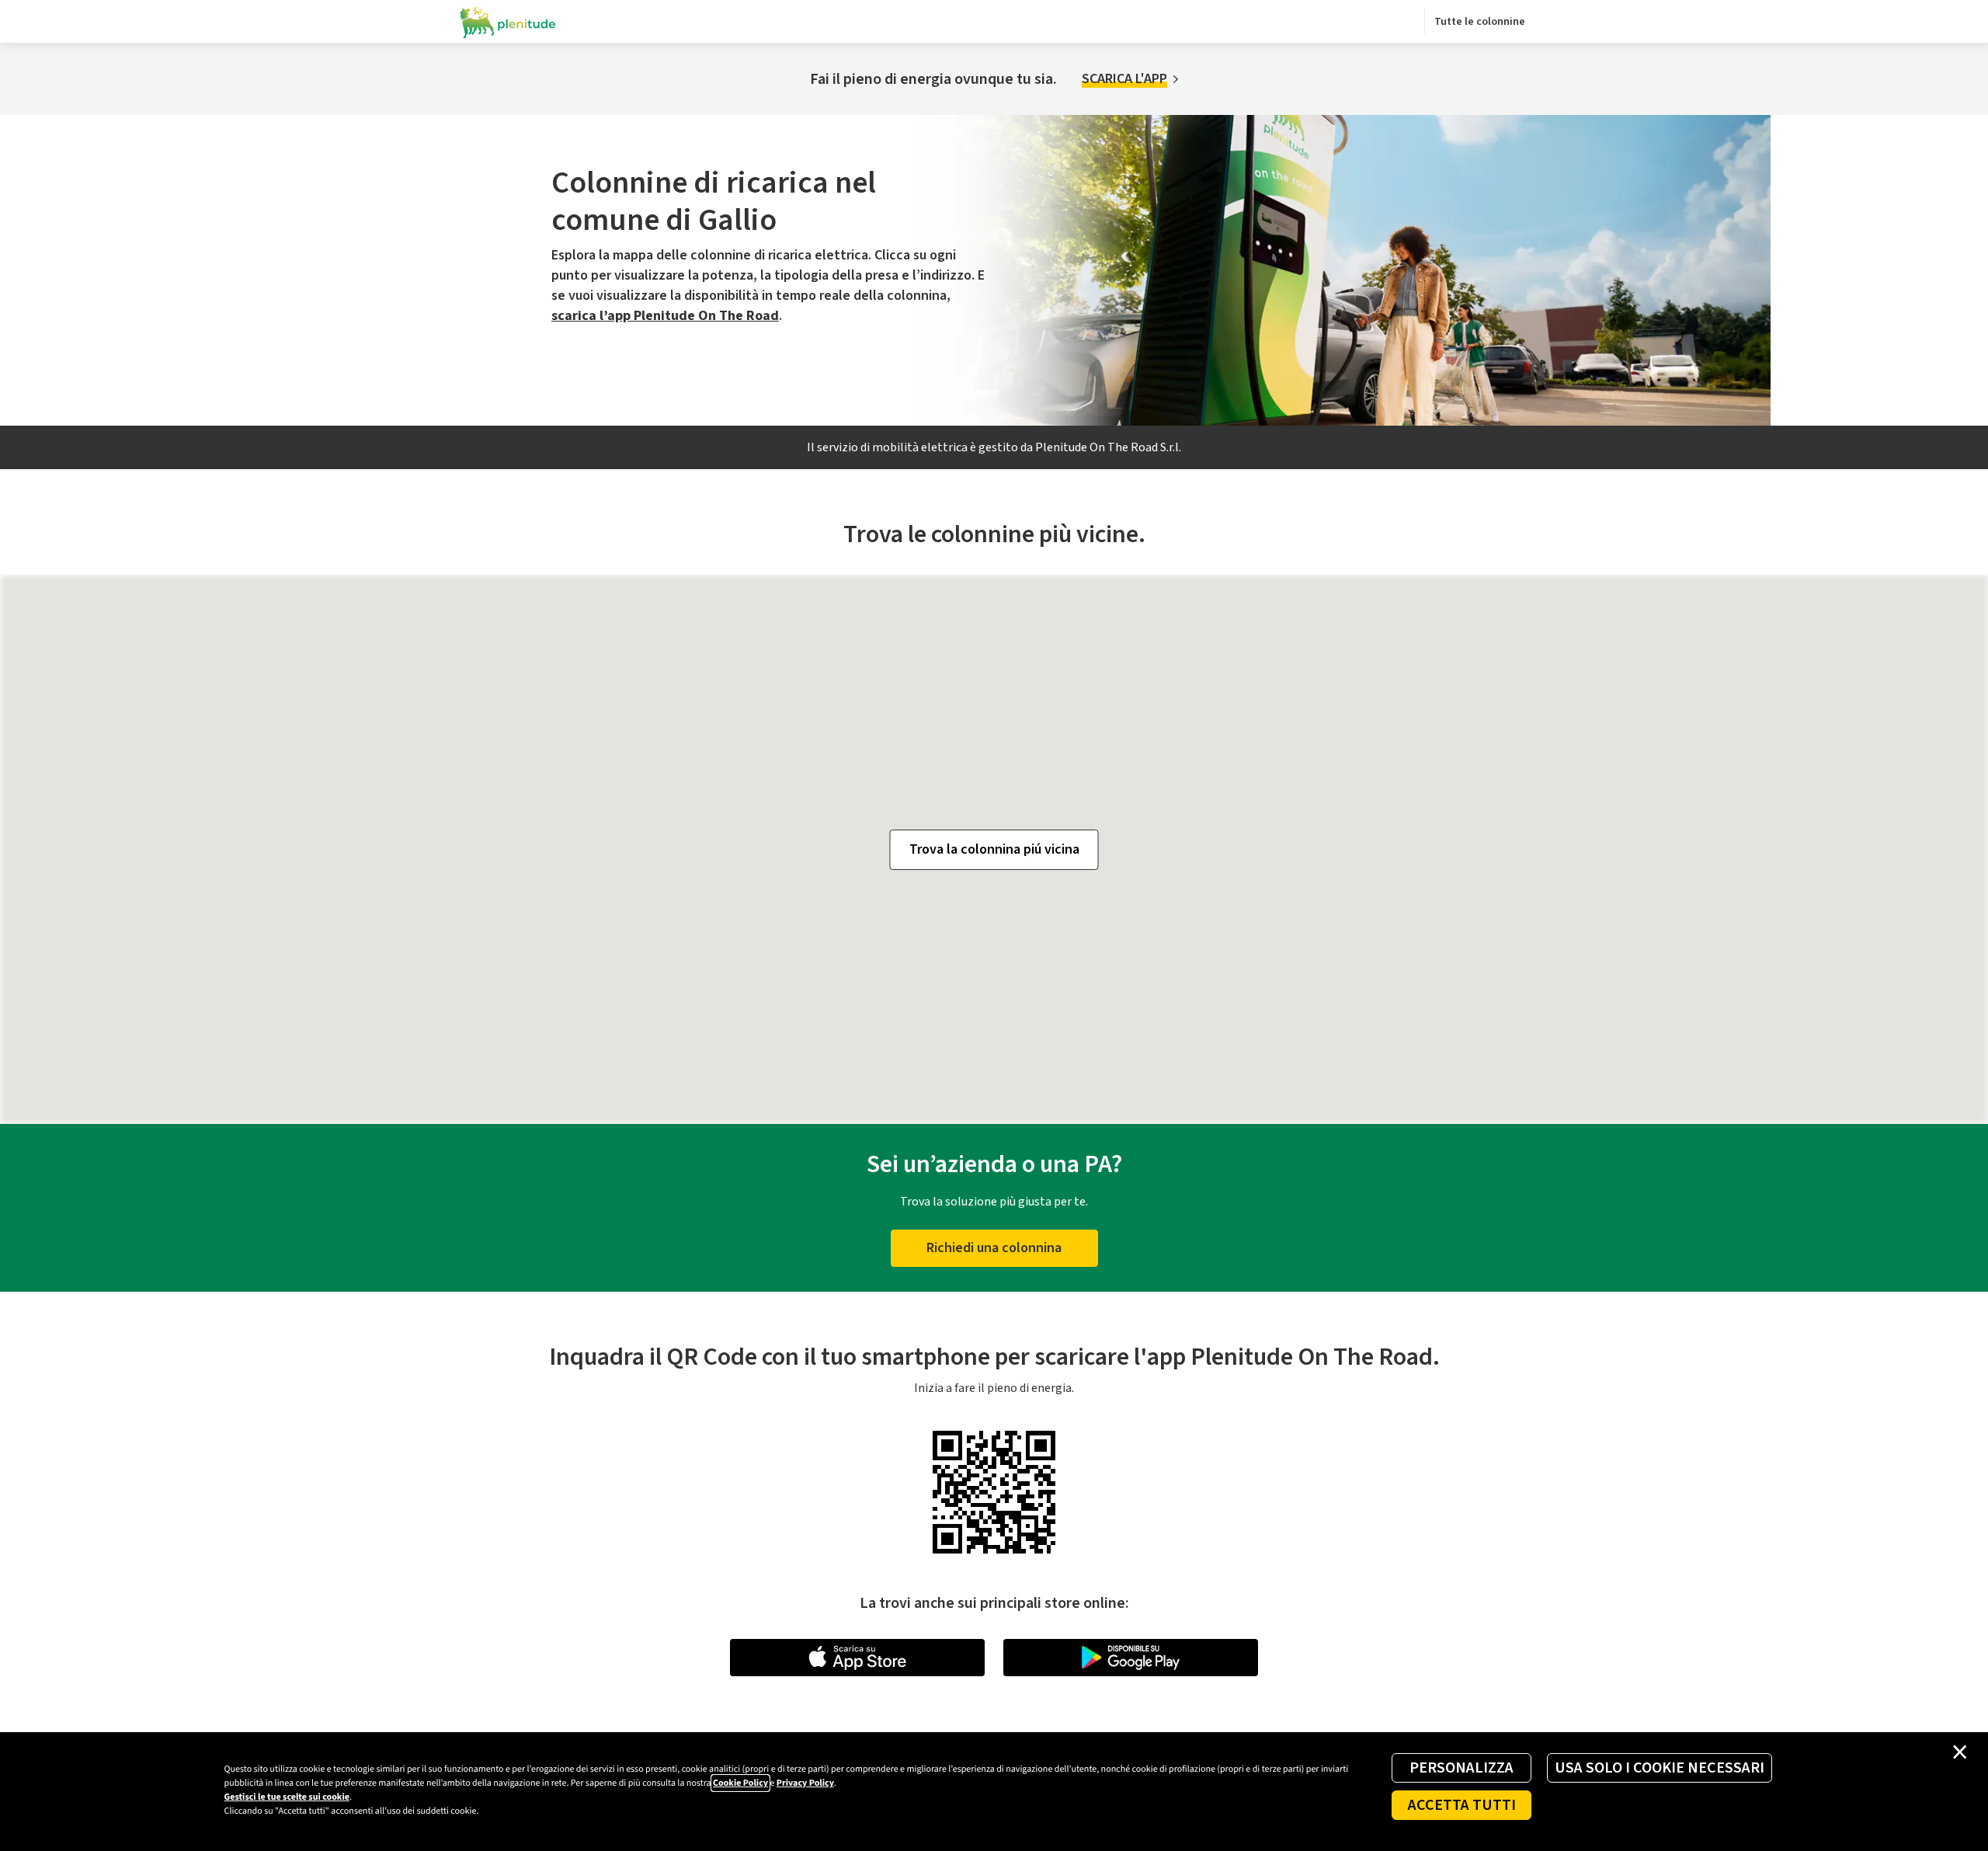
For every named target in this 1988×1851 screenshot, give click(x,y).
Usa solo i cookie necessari (1660, 1768)
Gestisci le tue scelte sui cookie (287, 1797)
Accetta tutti (1462, 1805)
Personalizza (1461, 1768)
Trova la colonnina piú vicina (994, 849)
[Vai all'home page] (508, 22)
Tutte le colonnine (1480, 22)
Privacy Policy (805, 1783)
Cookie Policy (740, 1783)
